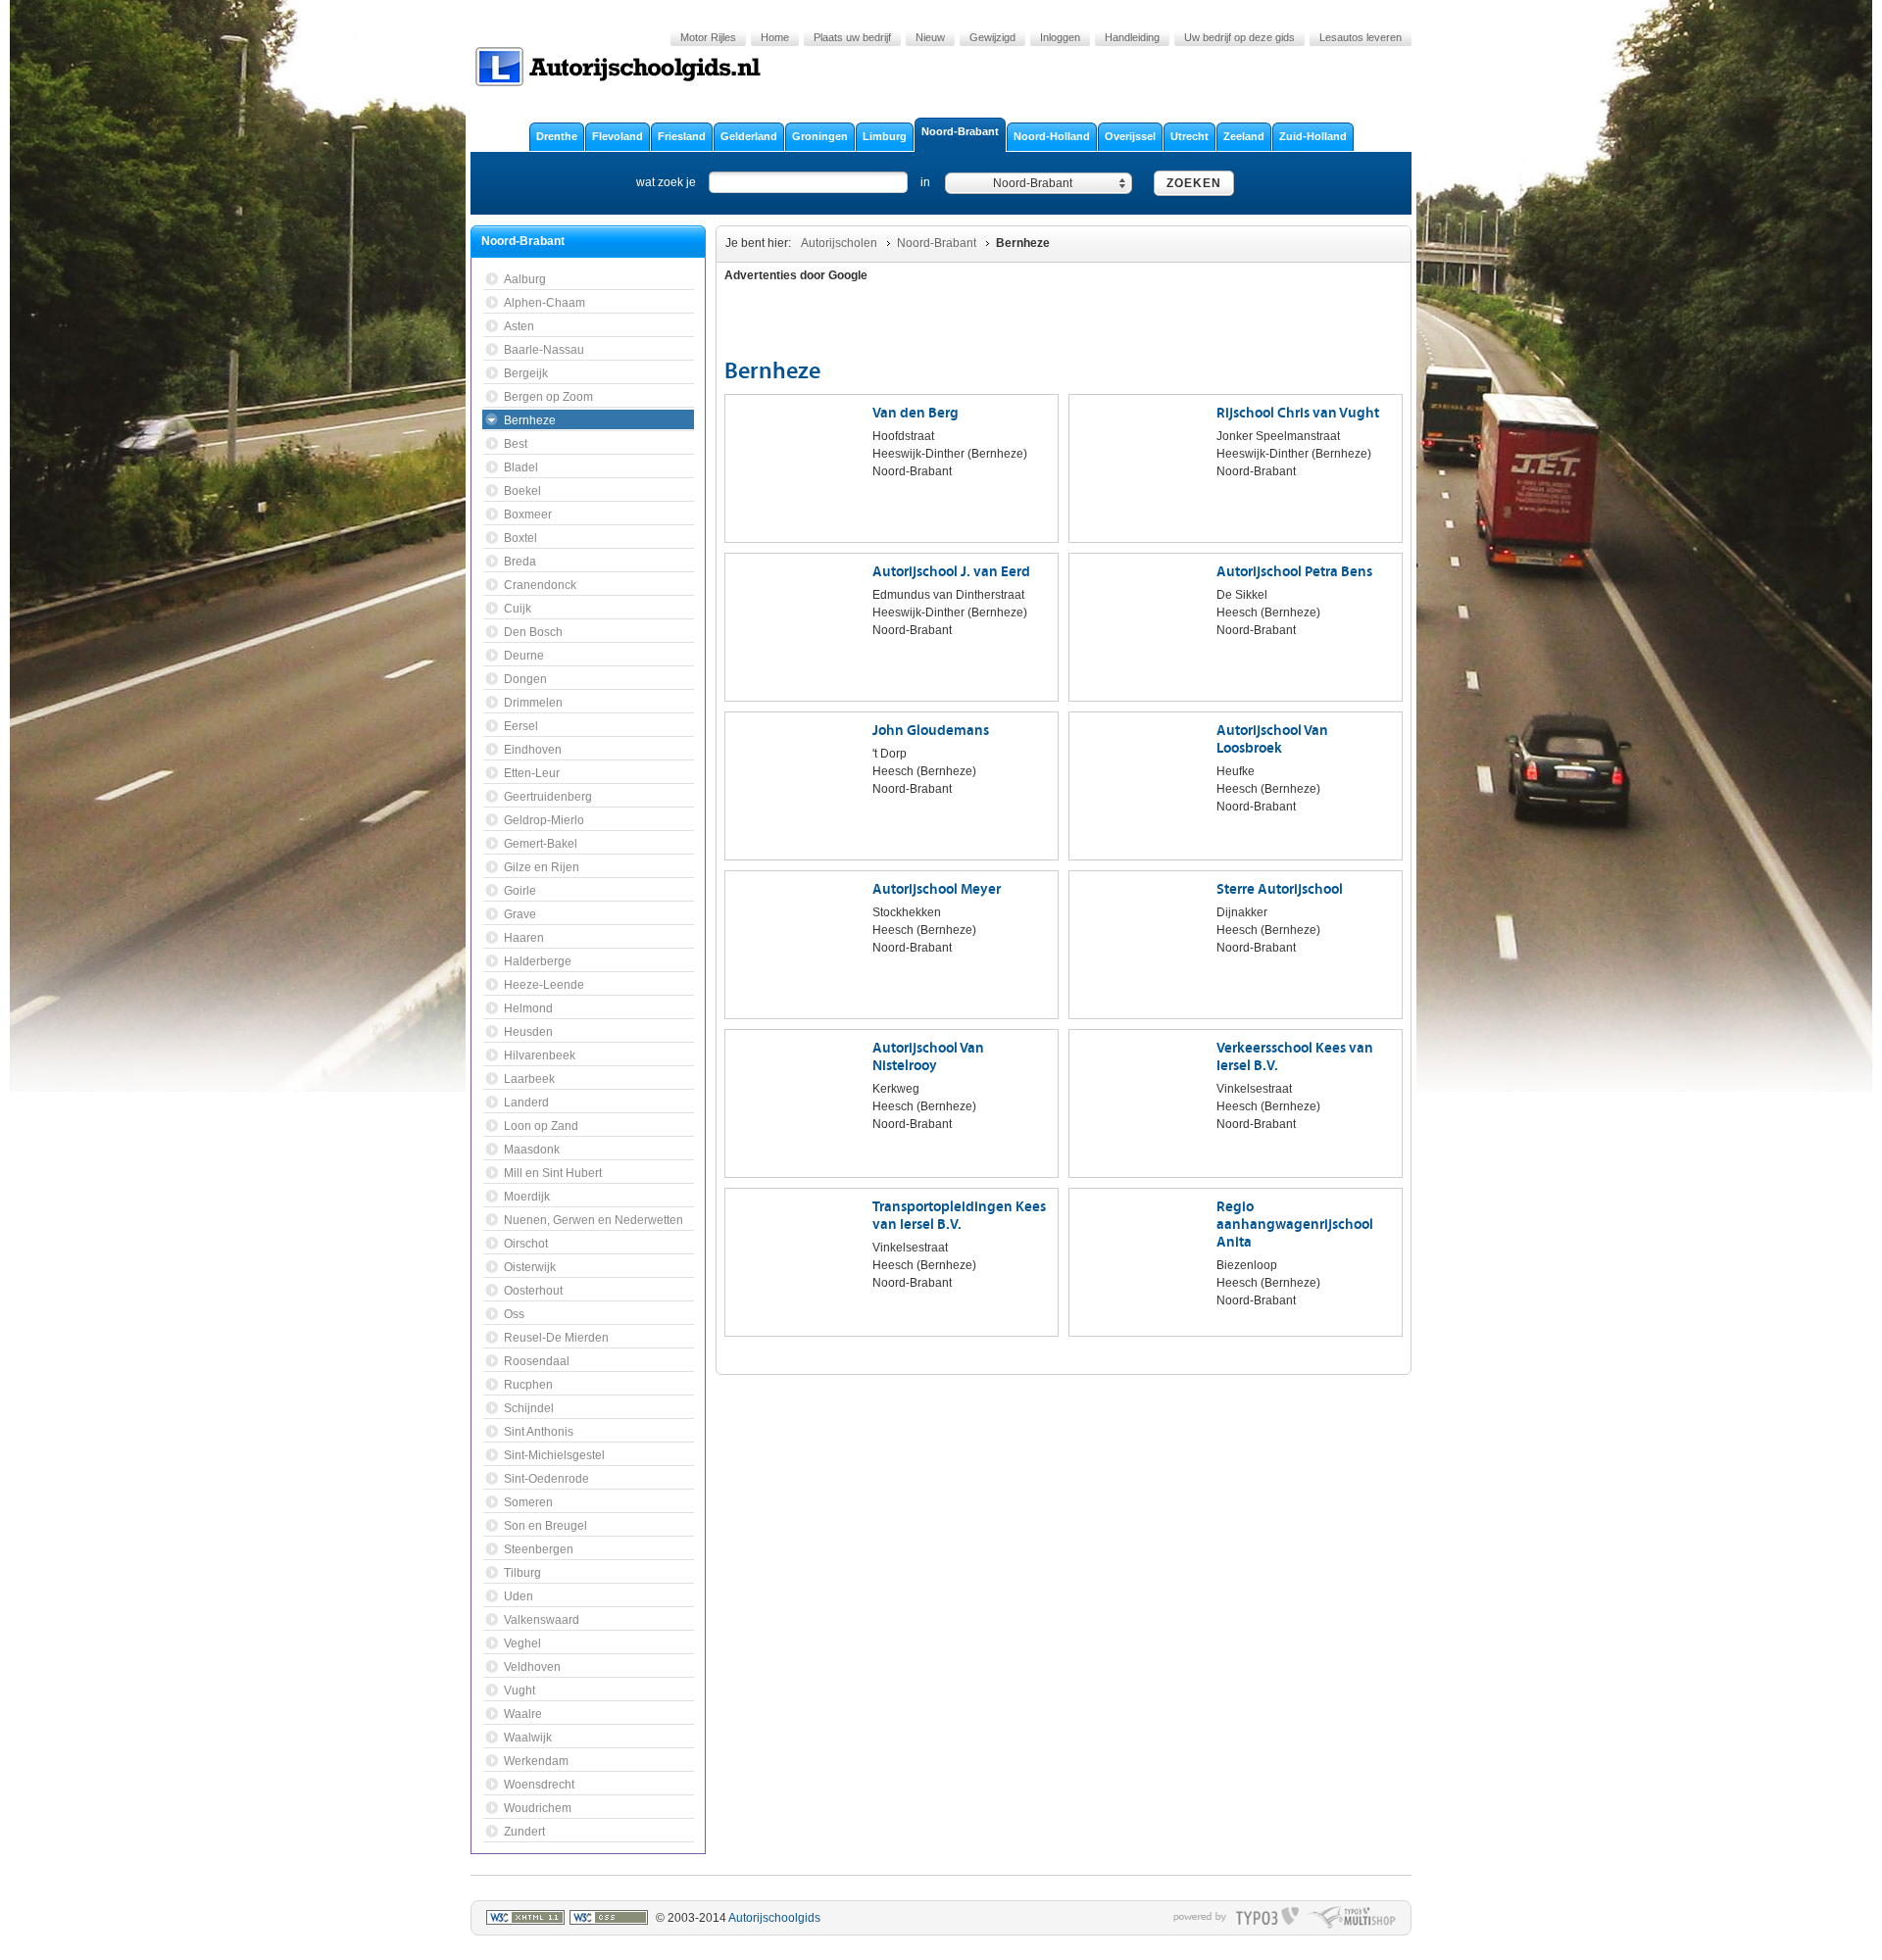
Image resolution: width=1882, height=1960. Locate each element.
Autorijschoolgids (774, 1918)
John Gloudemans (931, 731)
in (925, 182)
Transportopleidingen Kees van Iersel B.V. (959, 1216)
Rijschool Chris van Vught (1298, 413)
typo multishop (1352, 1918)
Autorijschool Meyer (937, 889)
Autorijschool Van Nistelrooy (928, 1057)
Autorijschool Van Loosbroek (1272, 739)
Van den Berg (916, 413)
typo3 (1267, 1918)
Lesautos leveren (1361, 37)
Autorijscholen (839, 243)
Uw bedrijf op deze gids (1239, 37)
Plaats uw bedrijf (852, 37)
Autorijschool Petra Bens (1294, 572)
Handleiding (1132, 37)
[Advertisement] (1288, 323)
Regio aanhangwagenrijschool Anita (1295, 1225)
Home (775, 37)
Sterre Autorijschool (1280, 889)
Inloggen (1060, 37)
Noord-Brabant (937, 243)
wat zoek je (666, 182)
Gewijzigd (992, 37)
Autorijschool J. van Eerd (951, 572)
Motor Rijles (708, 37)
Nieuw (930, 37)
